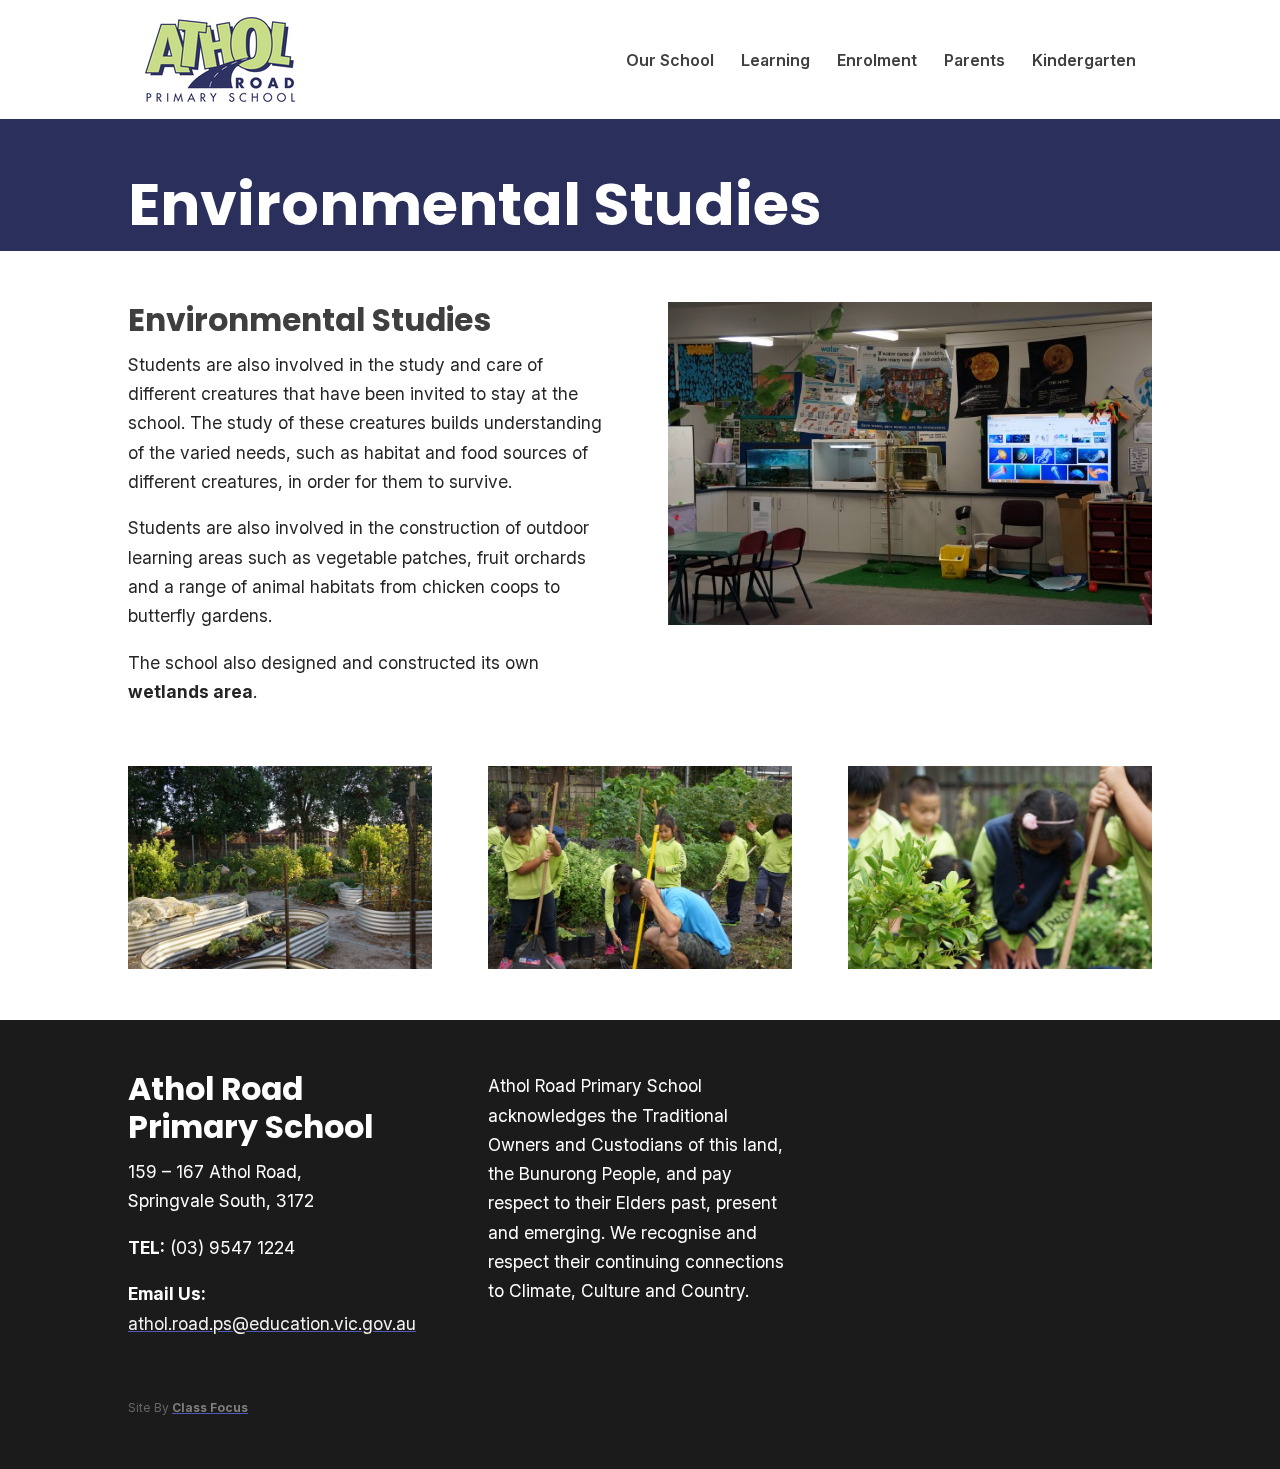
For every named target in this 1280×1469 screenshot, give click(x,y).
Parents (974, 60)
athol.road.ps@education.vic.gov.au (272, 1323)
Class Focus (210, 1407)
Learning (775, 60)
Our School (670, 60)
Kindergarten (1084, 60)
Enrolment (877, 60)
